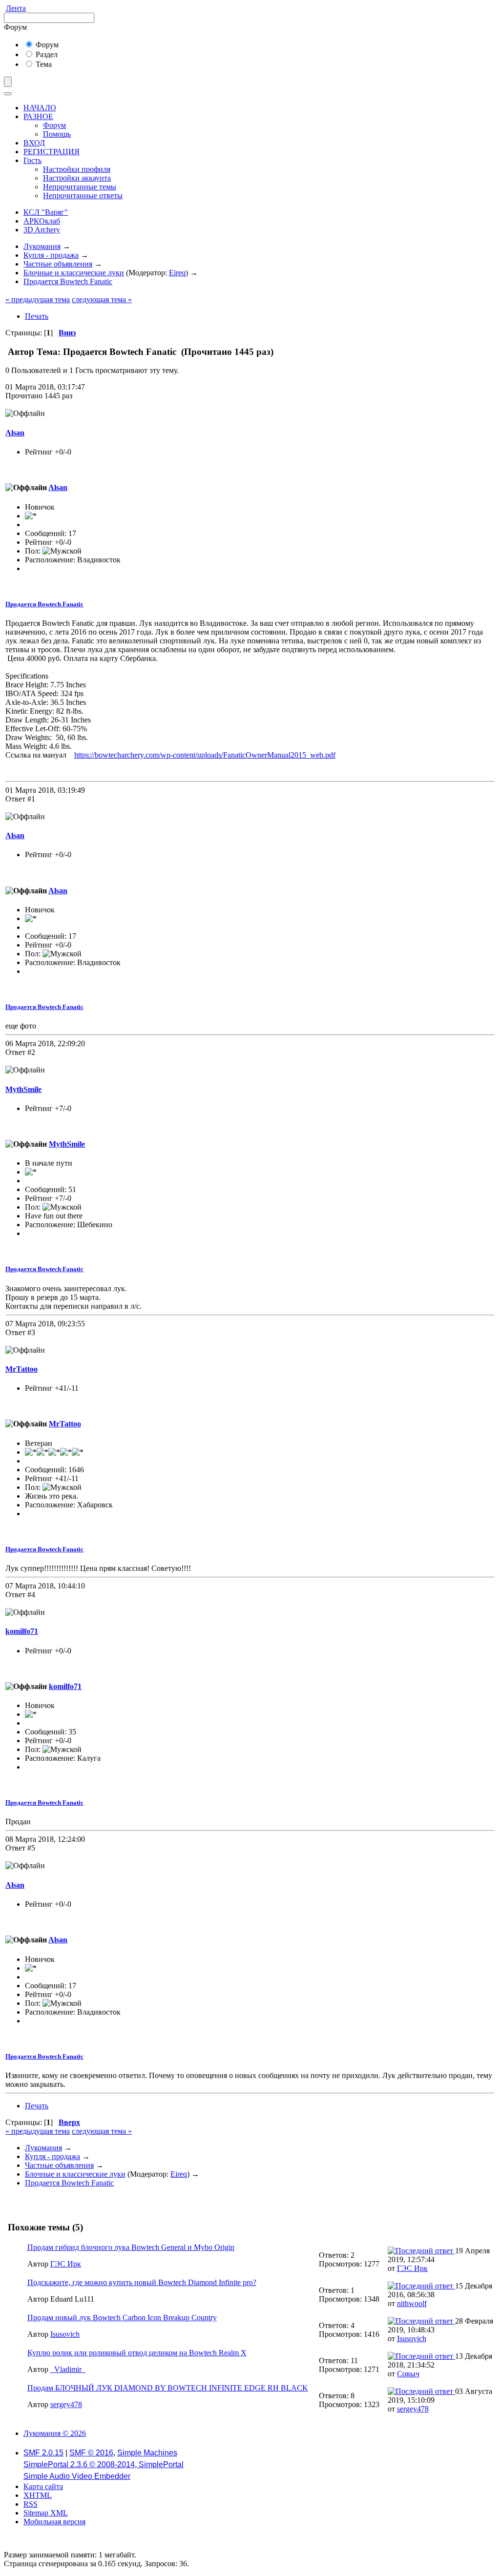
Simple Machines (147, 2453)
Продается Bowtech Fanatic (44, 604)
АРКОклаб (42, 221)
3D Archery (42, 230)
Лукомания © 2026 (55, 2433)
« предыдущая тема (38, 299)
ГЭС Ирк (66, 2264)
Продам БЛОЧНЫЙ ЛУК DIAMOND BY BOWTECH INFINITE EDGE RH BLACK (168, 2388)
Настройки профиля (77, 169)
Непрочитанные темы (80, 187)
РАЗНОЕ (38, 116)
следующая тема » (102, 299)
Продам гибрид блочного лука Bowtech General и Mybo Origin (131, 2247)
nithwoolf (412, 2303)
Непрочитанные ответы (83, 196)
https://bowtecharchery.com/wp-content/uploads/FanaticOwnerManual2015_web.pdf (205, 755)
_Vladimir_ (68, 2369)
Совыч (408, 2374)
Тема (43, 64)
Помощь (57, 134)
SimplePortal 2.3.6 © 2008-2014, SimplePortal (104, 2464)
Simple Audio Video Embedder (77, 2476)
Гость (32, 160)
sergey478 (66, 2404)
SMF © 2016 (91, 2453)
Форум (46, 45)
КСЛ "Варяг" (46, 212)
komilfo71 (22, 1631)
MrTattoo (21, 1369)
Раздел (46, 54)
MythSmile (23, 1089)
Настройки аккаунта (77, 178)
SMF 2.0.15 (43, 2453)
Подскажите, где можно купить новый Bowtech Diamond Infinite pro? (142, 2282)
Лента (16, 8)
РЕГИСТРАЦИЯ (52, 152)
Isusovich (65, 2334)
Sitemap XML (46, 2513)
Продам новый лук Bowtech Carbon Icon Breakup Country (122, 2318)
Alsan (15, 433)
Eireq (177, 273)
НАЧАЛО (40, 108)
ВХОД (34, 143)
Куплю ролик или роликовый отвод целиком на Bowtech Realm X (137, 2353)
